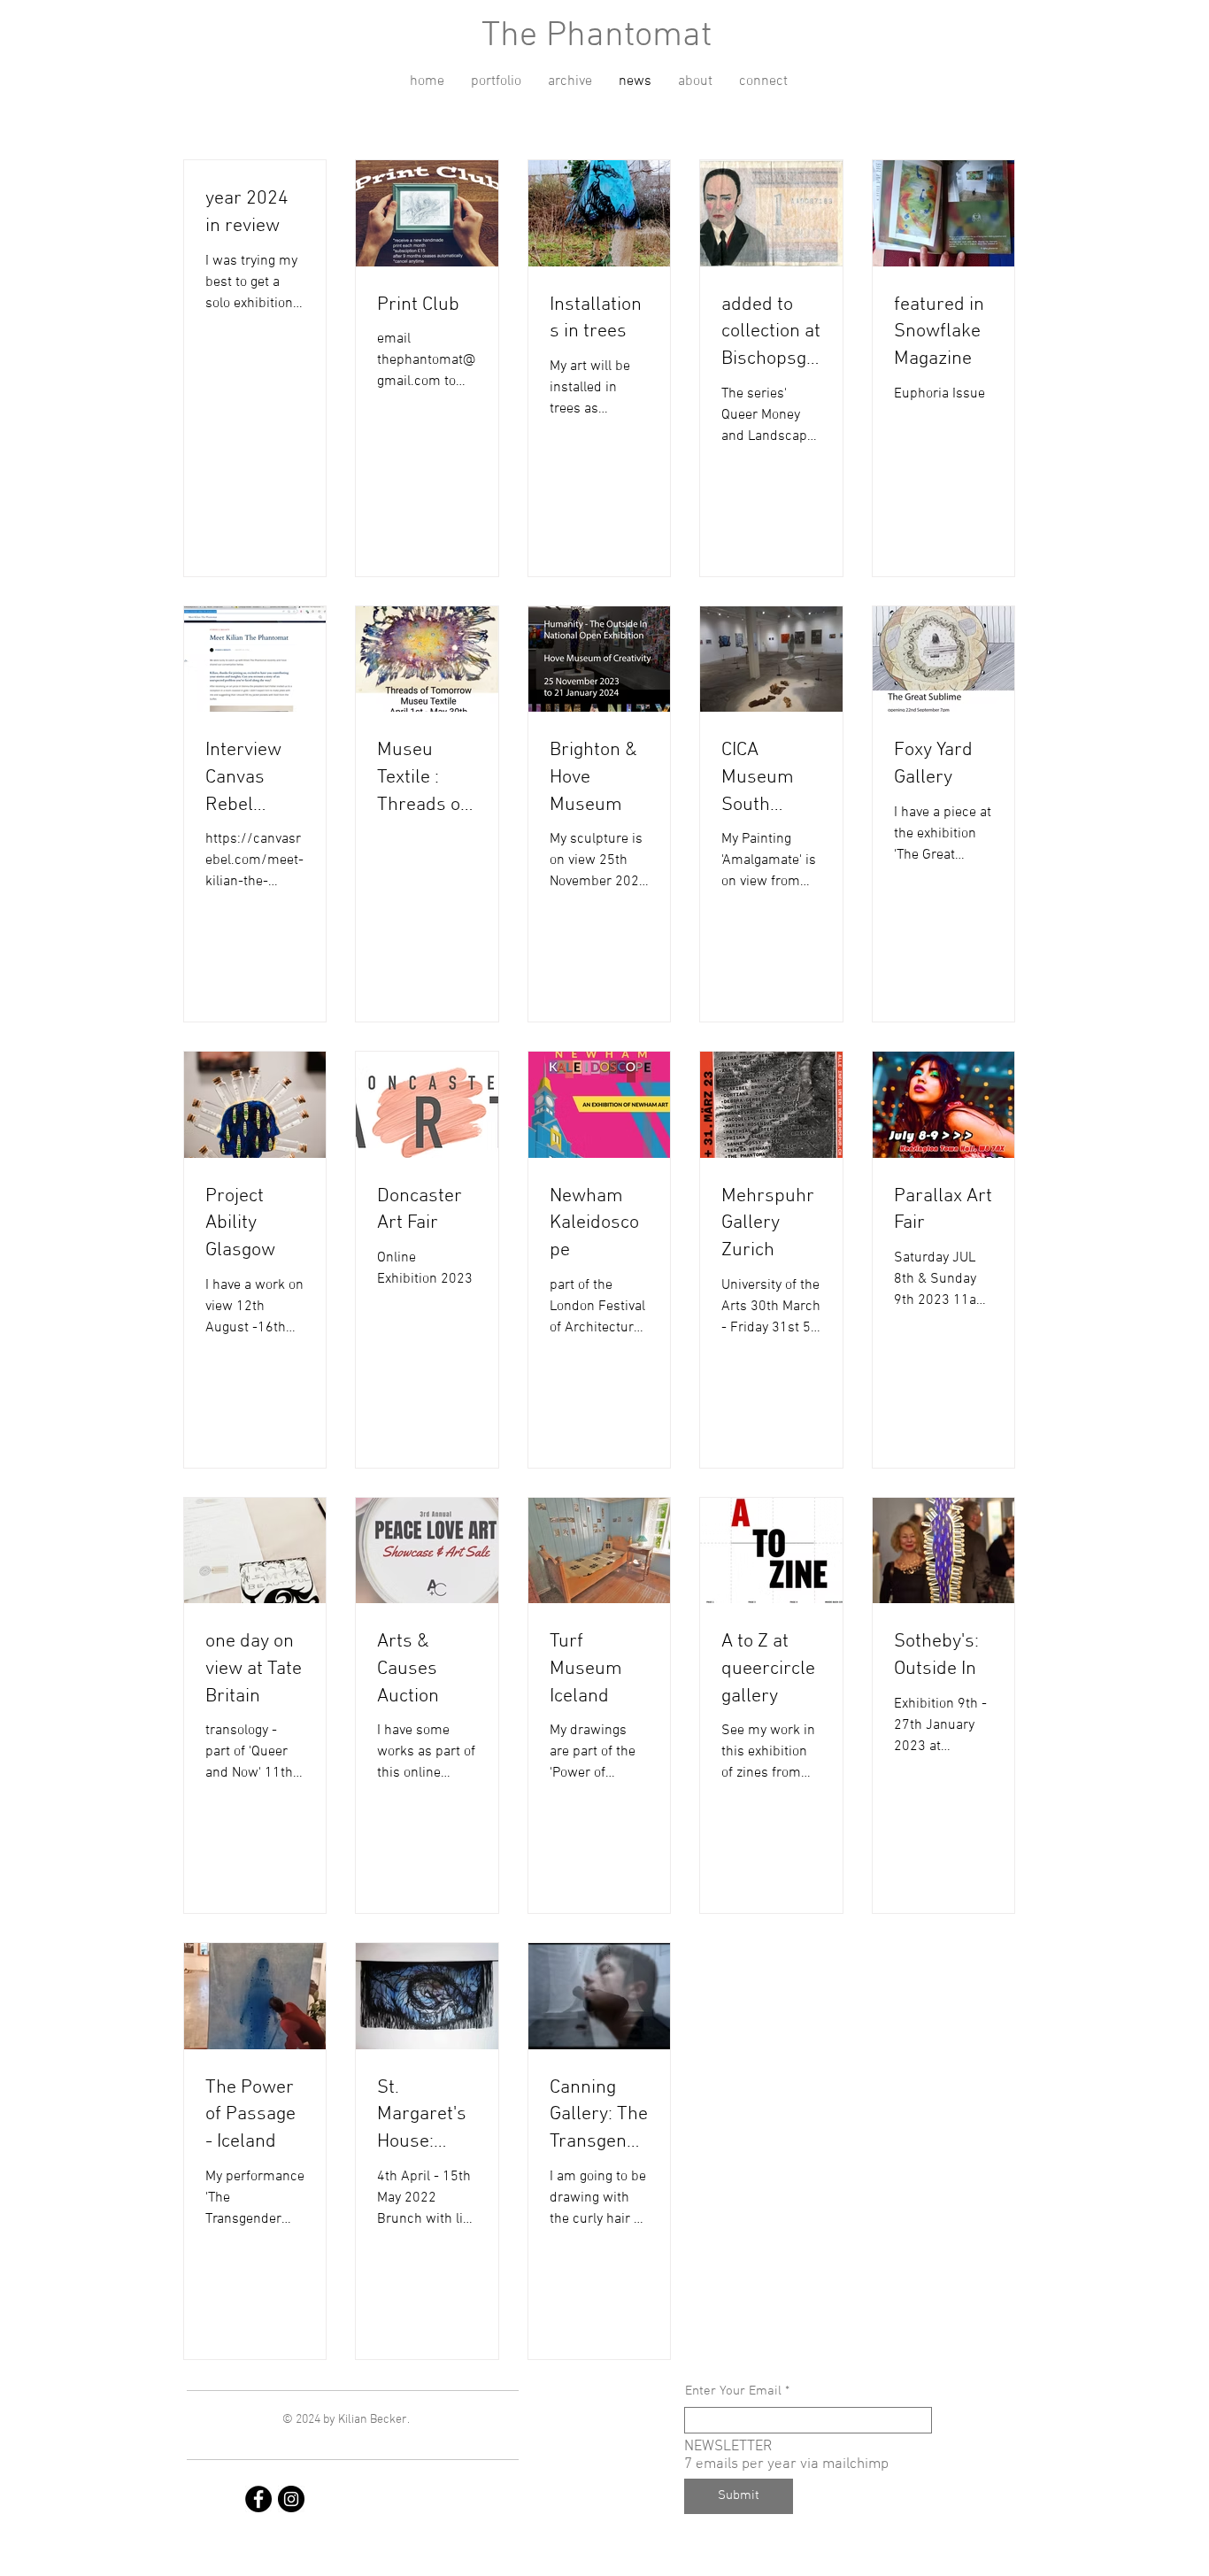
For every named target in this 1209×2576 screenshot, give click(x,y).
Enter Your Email (733, 2391)
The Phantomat (597, 36)
